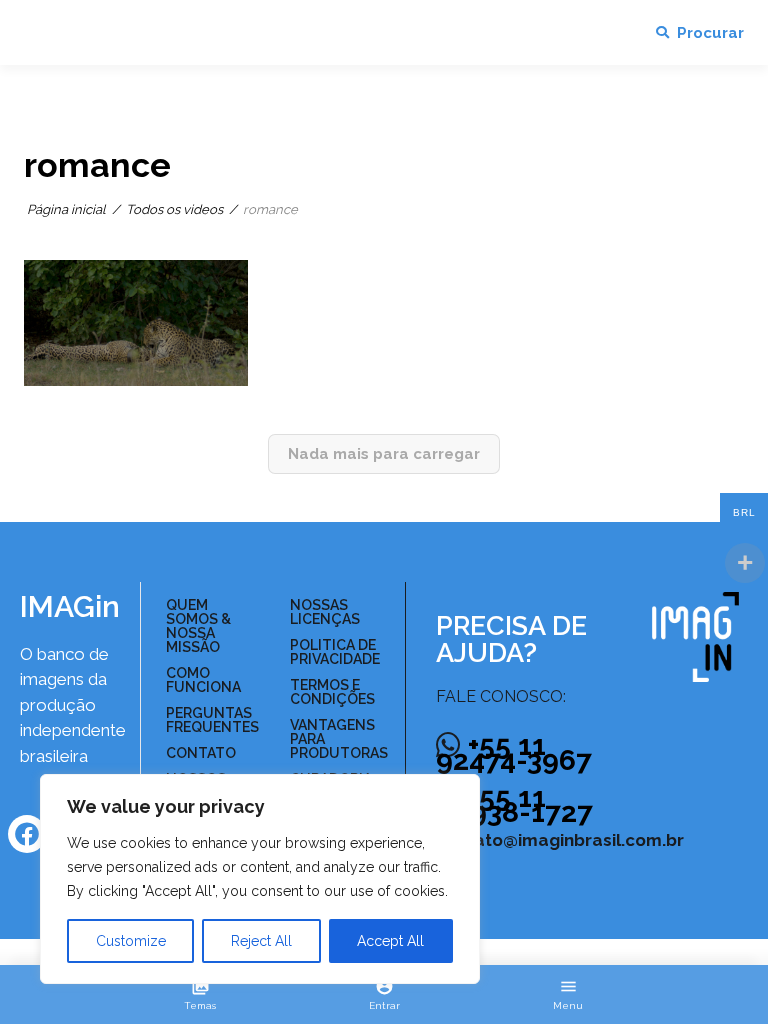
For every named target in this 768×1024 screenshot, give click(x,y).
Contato (201, 753)
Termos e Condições (332, 692)
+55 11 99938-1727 (514, 805)
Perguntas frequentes (210, 720)
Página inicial (66, 209)
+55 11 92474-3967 (514, 753)
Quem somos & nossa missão (198, 626)
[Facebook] (27, 834)
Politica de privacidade (335, 652)
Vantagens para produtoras (339, 739)
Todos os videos (174, 209)
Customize (131, 941)
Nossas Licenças (325, 612)
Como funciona (203, 680)
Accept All (390, 941)
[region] (260, 879)
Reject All (261, 941)
